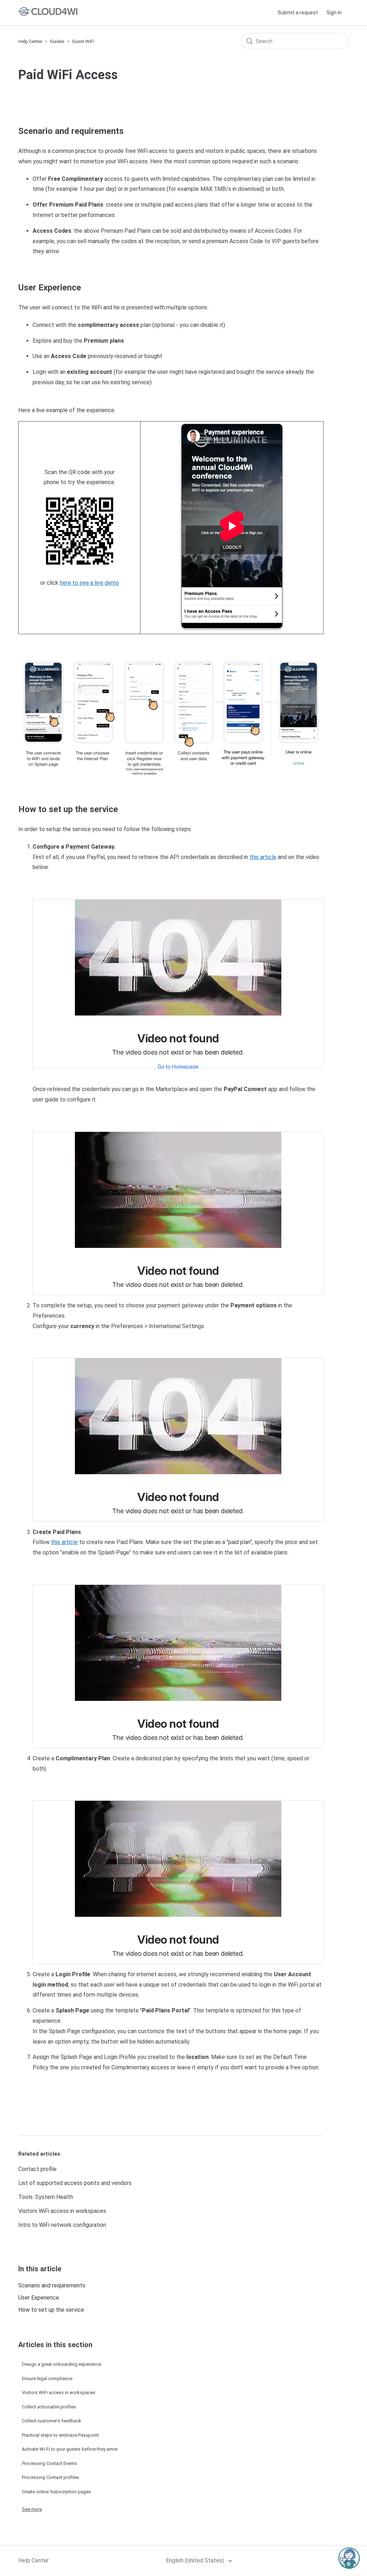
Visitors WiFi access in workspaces (62, 2211)
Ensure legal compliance (47, 2379)
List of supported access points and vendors (75, 2183)
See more (32, 2509)
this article (263, 857)
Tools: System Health (46, 2197)
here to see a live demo (89, 583)
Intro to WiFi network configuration (62, 2225)
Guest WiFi (83, 41)
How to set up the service (51, 2310)
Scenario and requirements (52, 2285)
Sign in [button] (334, 13)
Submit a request (298, 13)
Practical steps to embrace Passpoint (60, 2435)
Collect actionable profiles (49, 2407)
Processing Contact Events (49, 2463)
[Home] (48, 14)
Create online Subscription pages (56, 2492)
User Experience (39, 2298)
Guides (57, 41)
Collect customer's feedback (52, 2421)
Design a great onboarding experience (61, 2364)
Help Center (30, 41)
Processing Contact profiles (51, 2477)
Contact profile (37, 2169)
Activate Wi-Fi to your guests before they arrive (70, 2449)
